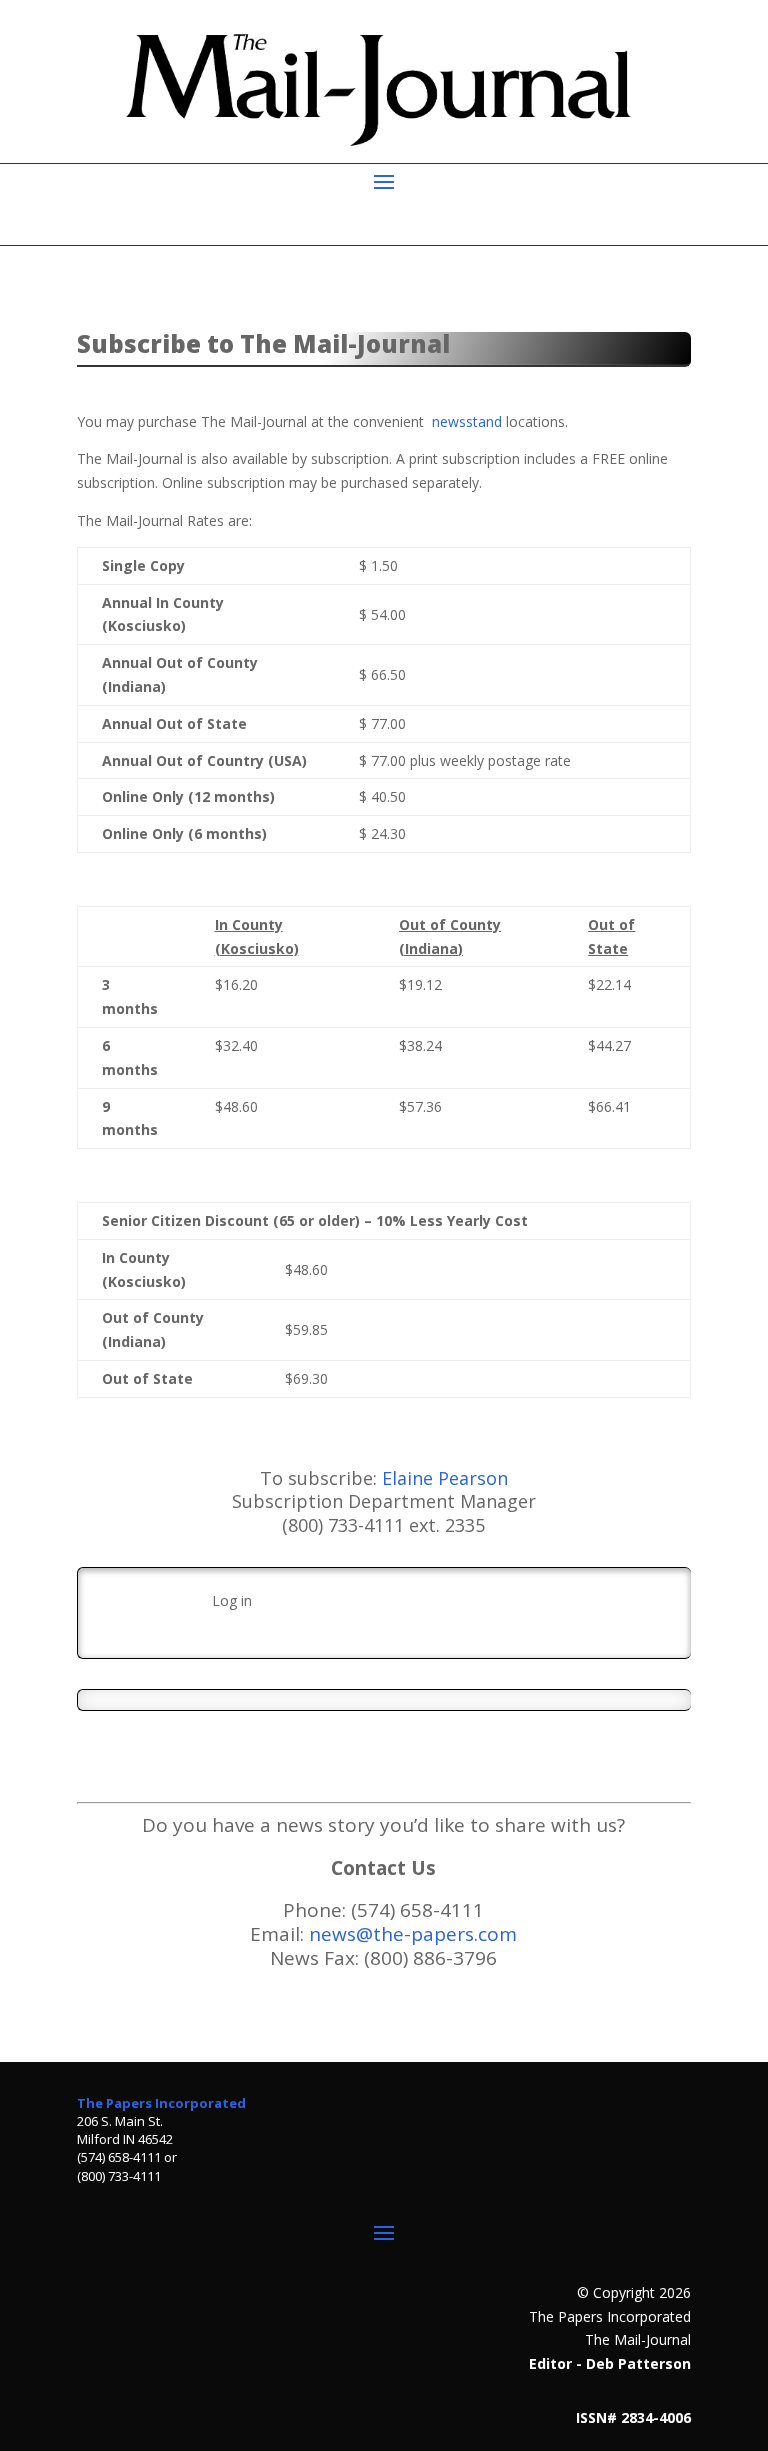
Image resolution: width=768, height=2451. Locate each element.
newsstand (467, 421)
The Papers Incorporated (161, 2103)
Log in (232, 1600)
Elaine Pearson (445, 1478)
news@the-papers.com (413, 1934)
